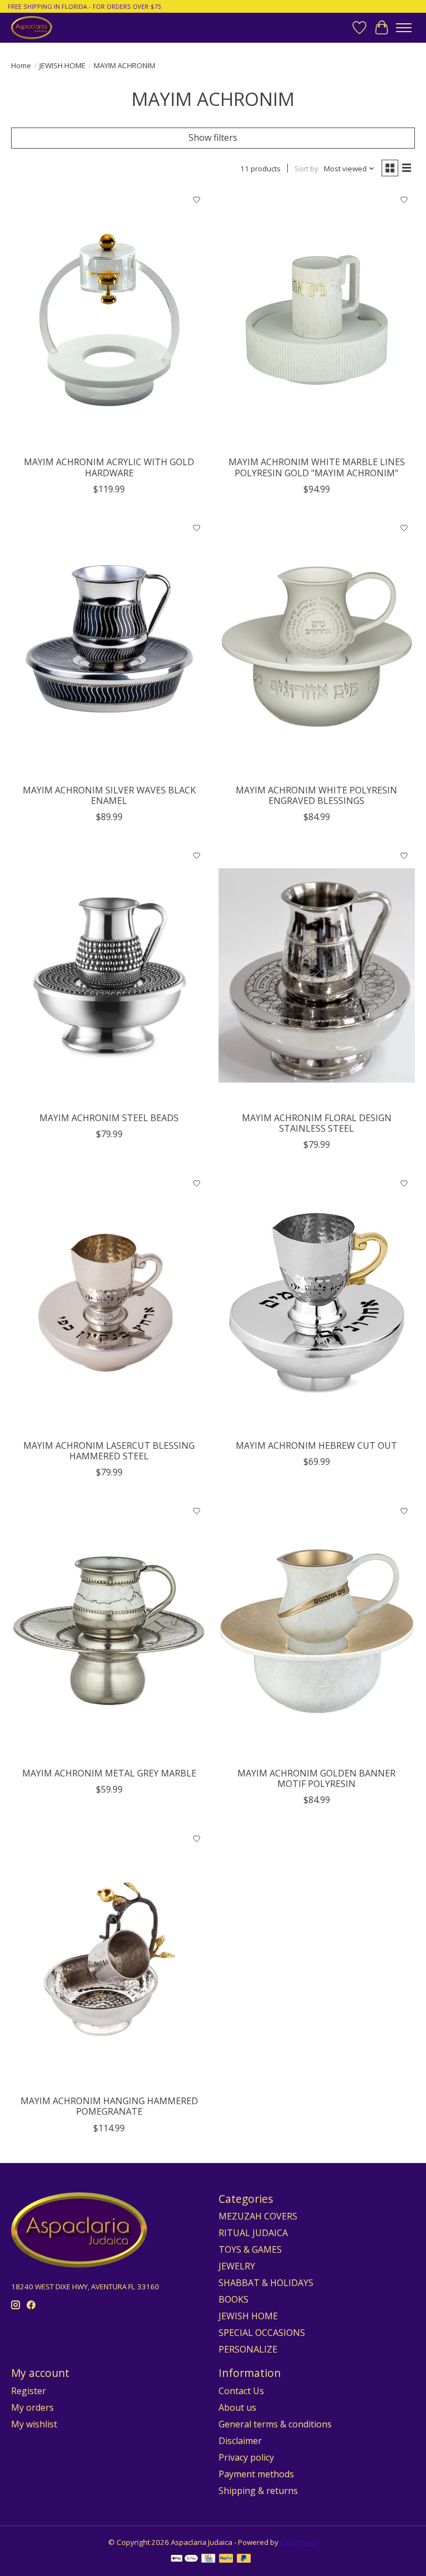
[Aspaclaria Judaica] (32, 27)
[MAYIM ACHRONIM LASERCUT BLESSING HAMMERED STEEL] (109, 1303)
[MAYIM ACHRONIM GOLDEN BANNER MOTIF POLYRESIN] (317, 1631)
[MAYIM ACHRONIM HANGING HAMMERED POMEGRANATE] (109, 1959)
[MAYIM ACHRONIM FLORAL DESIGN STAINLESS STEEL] (317, 976)
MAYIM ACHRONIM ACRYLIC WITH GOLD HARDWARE (109, 467)
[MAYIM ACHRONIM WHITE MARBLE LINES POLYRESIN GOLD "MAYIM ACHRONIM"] (317, 320)
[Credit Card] (208, 2559)
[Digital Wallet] (184, 2559)
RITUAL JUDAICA (253, 2233)
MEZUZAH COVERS (258, 2216)
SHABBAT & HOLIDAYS (266, 2283)
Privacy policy (246, 2457)
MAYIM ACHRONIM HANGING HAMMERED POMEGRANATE (109, 2106)
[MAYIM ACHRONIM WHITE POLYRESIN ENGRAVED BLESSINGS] (317, 648)
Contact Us (241, 2391)
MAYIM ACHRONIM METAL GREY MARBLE (109, 1773)
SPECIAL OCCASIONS (262, 2333)
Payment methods (256, 2474)
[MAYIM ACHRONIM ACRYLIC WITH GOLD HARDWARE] (109, 320)
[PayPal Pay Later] (244, 2559)
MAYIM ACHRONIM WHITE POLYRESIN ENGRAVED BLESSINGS (316, 795)
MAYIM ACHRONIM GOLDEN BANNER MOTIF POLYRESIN (316, 1778)
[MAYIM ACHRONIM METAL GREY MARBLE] (109, 1631)
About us (237, 2407)
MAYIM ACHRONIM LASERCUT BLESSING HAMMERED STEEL (109, 1451)
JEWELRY (237, 2266)
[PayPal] (226, 2559)
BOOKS (234, 2299)
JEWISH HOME (62, 65)
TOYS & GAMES (250, 2249)
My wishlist (34, 2424)
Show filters (213, 138)
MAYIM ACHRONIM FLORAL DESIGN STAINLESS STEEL (317, 1123)
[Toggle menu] (404, 28)
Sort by (306, 169)
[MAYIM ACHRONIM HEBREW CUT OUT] (317, 1303)
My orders (32, 2407)
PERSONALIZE (248, 2349)
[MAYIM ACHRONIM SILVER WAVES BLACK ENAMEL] (109, 648)
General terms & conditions (275, 2424)
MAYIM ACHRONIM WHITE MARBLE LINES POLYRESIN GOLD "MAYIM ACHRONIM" (317, 467)
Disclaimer (240, 2441)
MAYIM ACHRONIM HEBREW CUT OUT (316, 1445)
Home (21, 65)
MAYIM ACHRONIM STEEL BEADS (109, 1118)
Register (29, 2391)
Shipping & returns (258, 2491)
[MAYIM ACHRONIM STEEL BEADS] (109, 976)
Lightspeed (299, 2542)
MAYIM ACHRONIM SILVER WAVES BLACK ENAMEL (109, 795)
